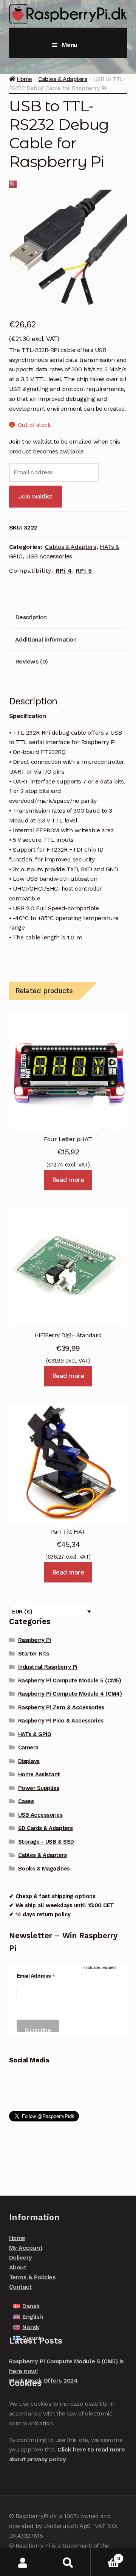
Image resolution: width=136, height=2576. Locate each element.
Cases (26, 1801)
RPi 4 (64, 571)
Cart (105, 2556)
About (18, 2267)
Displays (29, 1761)
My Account (26, 2248)
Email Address (36, 1976)
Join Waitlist (35, 496)
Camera (28, 1747)
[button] (13, 184)
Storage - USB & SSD (46, 1842)
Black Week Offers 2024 (43, 2381)
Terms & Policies (32, 2277)
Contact (20, 2287)
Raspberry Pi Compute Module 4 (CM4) (70, 1694)
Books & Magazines (44, 1869)
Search (68, 2563)
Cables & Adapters (63, 79)
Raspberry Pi (35, 1640)
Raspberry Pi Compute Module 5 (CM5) (70, 1680)
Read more (68, 1180)
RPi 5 (84, 571)
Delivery (21, 2258)
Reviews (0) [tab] (32, 661)
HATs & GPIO (35, 1734)
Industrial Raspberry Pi (48, 1667)
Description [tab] (31, 617)
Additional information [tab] (46, 639)
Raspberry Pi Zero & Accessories (61, 1707)
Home (25, 79)
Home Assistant (39, 1774)
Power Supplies (39, 1788)
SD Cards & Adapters (46, 1828)
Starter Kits (34, 1654)
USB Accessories (49, 556)
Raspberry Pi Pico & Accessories (61, 1721)
